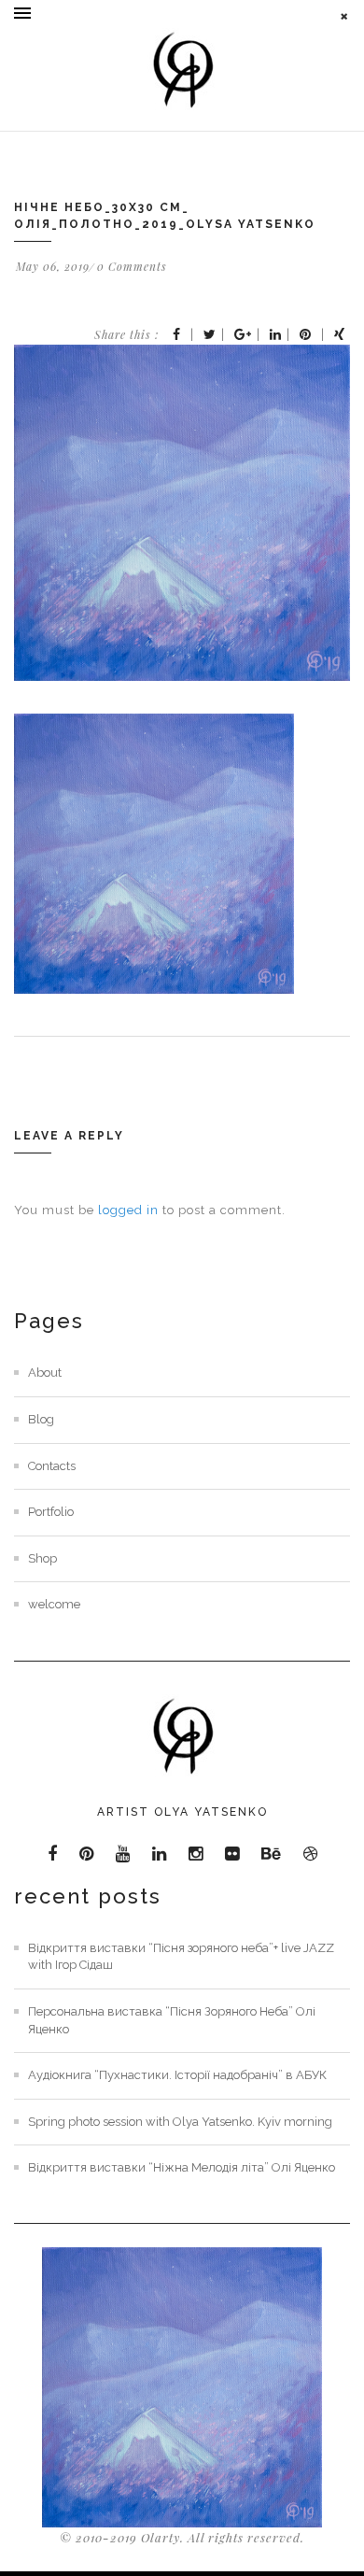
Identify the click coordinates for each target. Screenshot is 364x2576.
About (45, 1373)
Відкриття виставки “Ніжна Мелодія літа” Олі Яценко (182, 2167)
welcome (54, 1604)
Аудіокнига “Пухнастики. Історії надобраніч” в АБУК (177, 2075)
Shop (42, 1558)
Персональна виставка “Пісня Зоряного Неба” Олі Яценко (172, 2020)
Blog (41, 1419)
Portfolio (51, 1512)
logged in (128, 1210)
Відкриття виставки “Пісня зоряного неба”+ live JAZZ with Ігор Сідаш (181, 1957)
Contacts (52, 1466)
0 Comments (132, 266)
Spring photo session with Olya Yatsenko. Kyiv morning (180, 2122)
